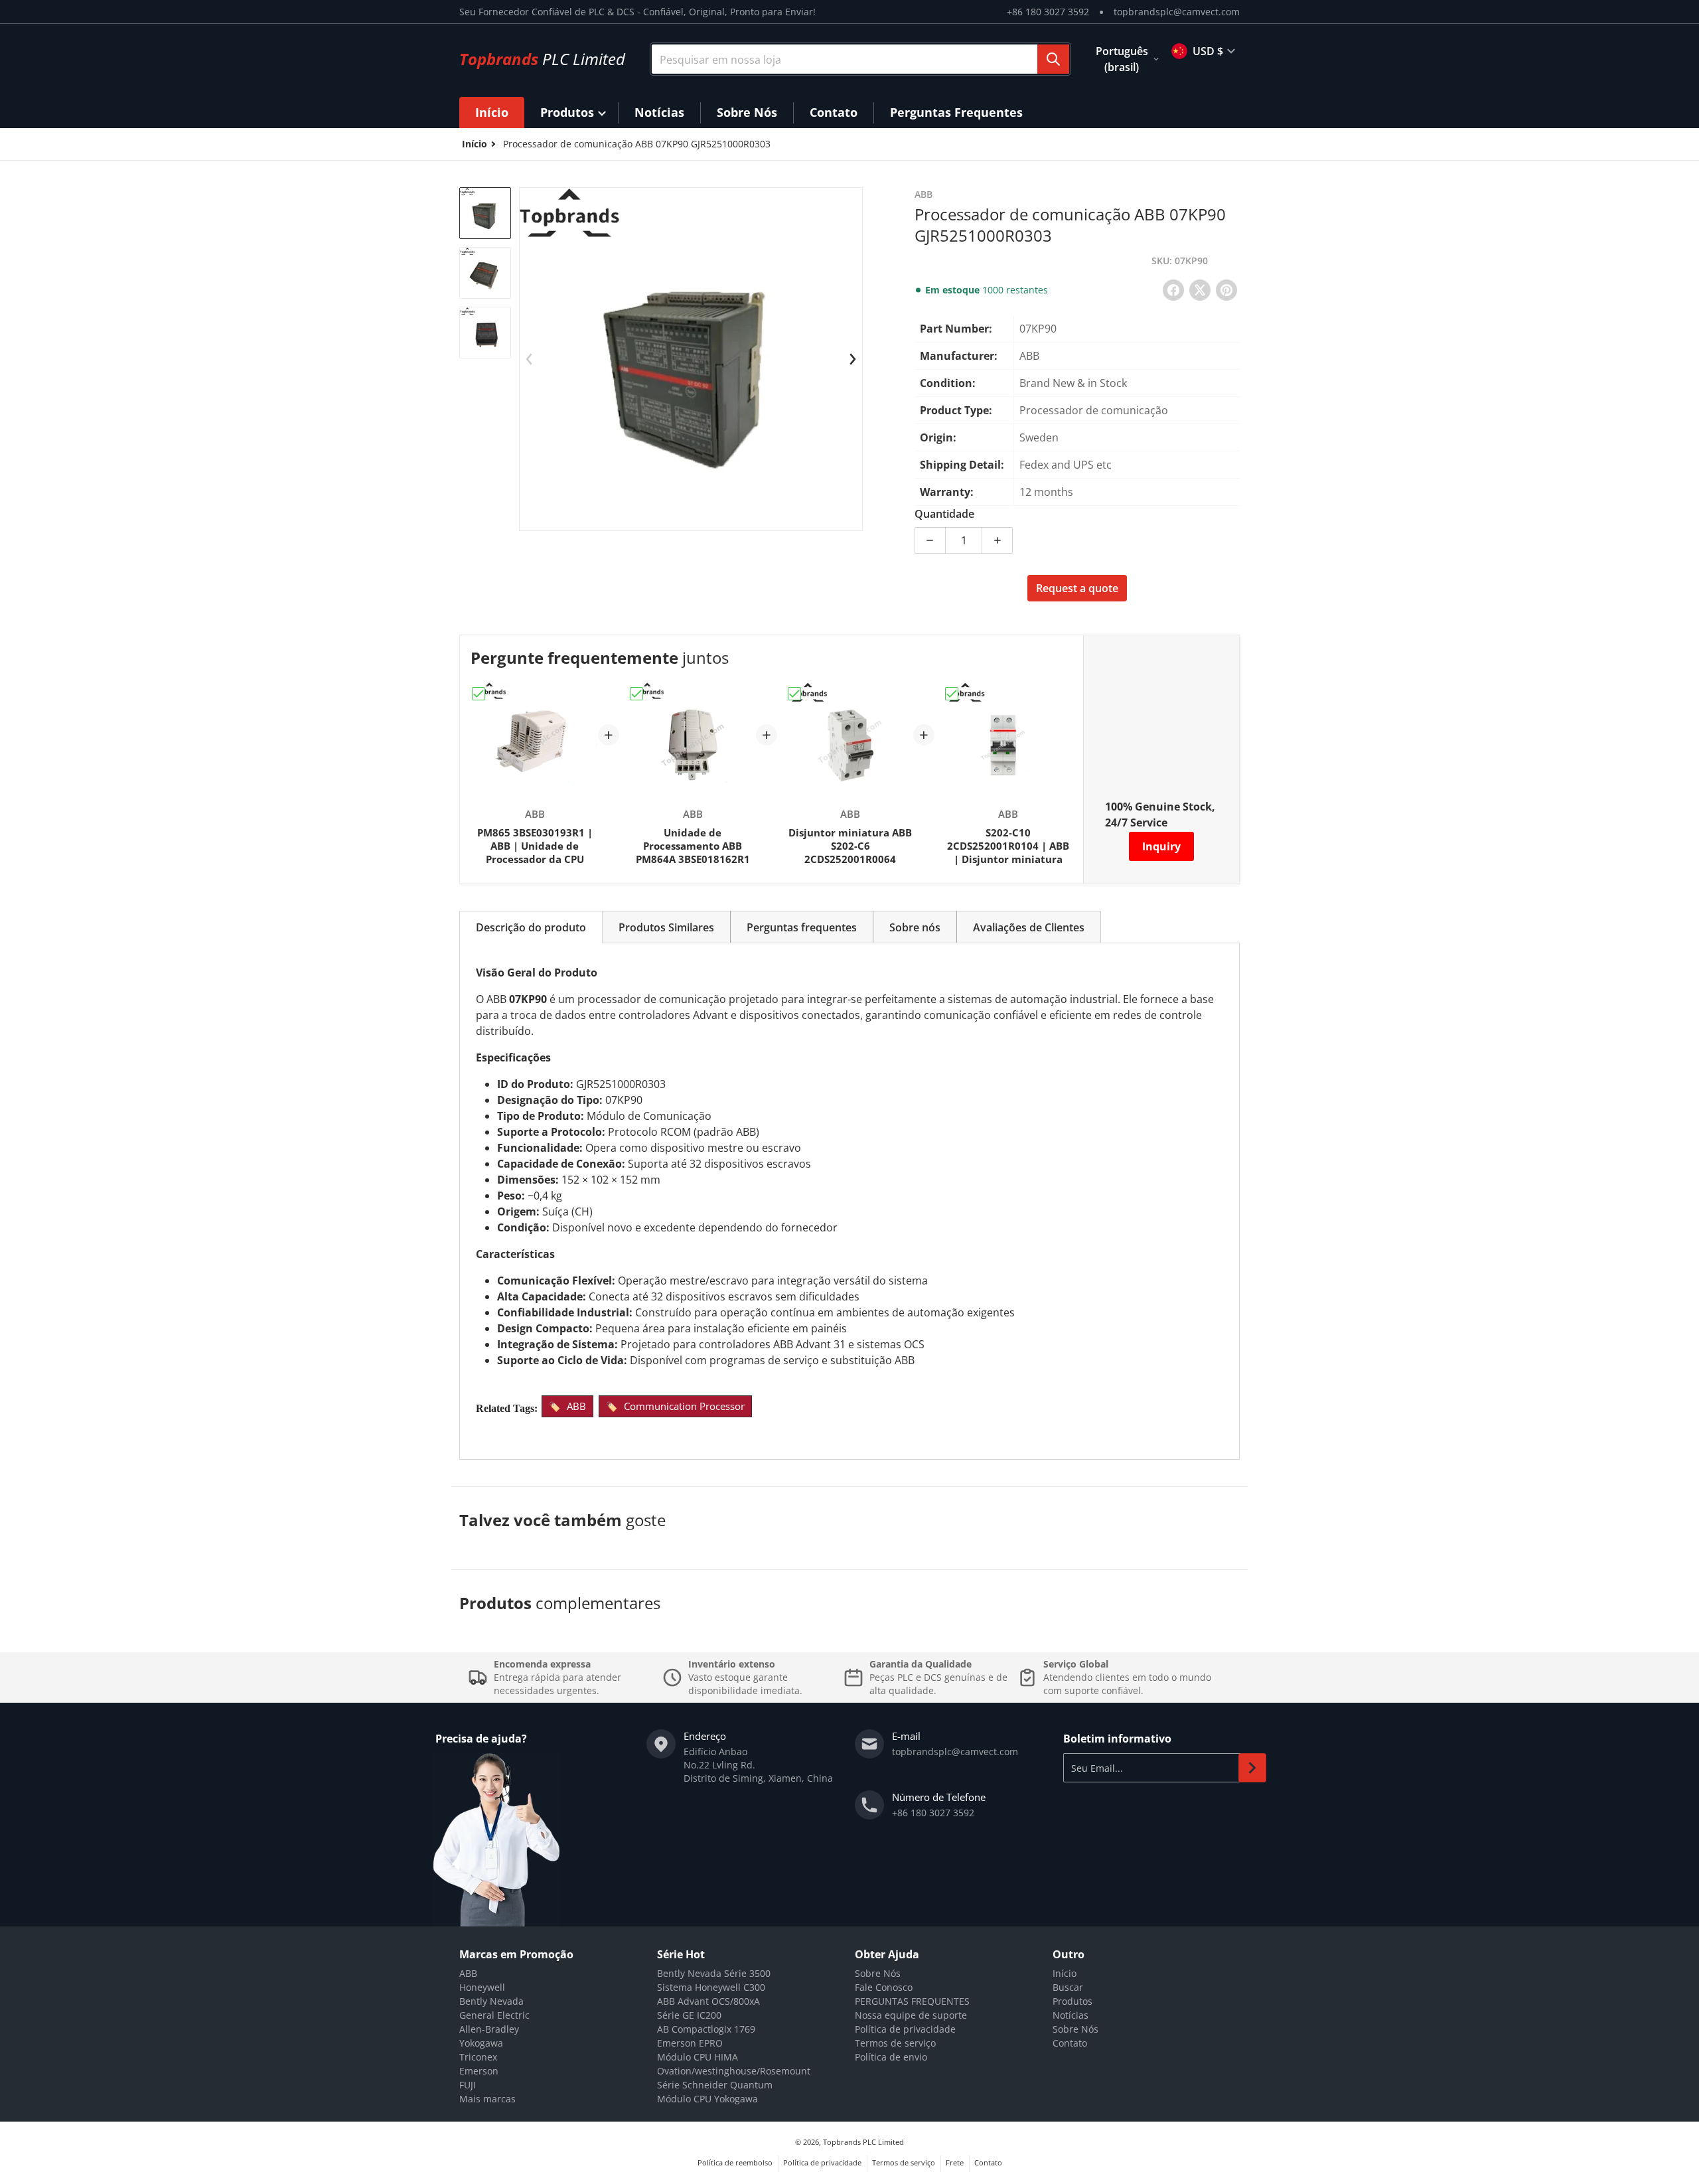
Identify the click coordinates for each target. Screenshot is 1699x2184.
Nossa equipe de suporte (911, 2015)
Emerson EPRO (690, 2043)
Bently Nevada (491, 2001)
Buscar (1068, 1987)
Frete (955, 2162)
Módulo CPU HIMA (698, 2057)
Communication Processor (684, 1406)
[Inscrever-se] (1252, 1768)
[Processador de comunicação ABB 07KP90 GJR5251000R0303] (485, 213)
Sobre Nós (878, 1973)
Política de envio (891, 2057)
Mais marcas (487, 2099)
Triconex (478, 2057)
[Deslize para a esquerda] (529, 359)
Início (1065, 1973)
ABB (576, 1406)
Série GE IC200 (689, 2015)
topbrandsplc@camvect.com (1177, 12)
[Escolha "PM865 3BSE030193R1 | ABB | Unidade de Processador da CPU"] (479, 694)
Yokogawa (481, 2043)
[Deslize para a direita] (853, 359)
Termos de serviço (895, 2043)
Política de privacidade (905, 2029)
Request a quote (1077, 588)
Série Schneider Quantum (715, 2085)
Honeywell (482, 1987)
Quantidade (944, 514)
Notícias (1071, 2015)
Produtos (1072, 2001)
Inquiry (1161, 846)
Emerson (479, 2071)
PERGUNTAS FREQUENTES (912, 2001)
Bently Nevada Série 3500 (714, 1973)
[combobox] (860, 59)
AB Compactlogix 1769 (706, 2029)
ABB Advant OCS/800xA (708, 2001)
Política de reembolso (735, 2162)
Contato (1070, 2043)
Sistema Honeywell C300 (711, 1987)
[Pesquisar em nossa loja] (1053, 59)
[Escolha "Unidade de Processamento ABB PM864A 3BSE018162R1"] (636, 694)
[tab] (531, 927)
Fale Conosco (884, 1987)
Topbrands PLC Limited (863, 2142)
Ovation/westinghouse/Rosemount (734, 2071)
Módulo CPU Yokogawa (707, 2099)
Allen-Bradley (489, 2029)
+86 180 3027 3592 (1048, 12)
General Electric (494, 2015)
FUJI (468, 2085)
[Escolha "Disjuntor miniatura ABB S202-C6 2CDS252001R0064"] (794, 694)
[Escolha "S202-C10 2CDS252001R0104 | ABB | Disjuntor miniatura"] (952, 694)
